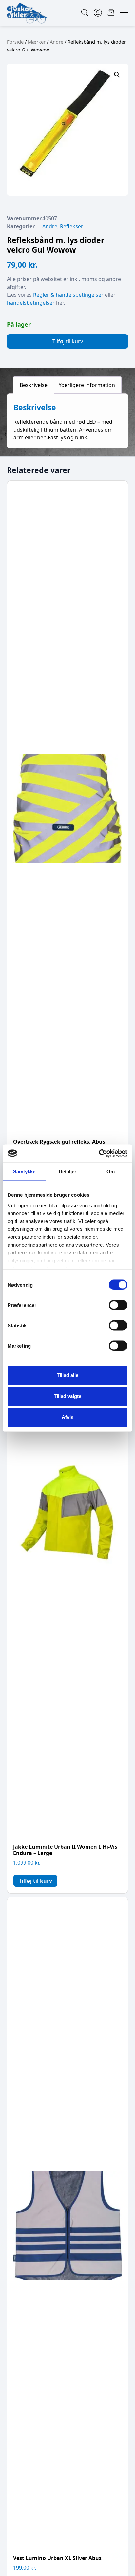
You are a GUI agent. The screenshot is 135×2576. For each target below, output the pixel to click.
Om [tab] (111, 1172)
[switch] (118, 1305)
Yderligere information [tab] (87, 385)
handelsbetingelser (31, 303)
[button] (117, 75)
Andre (57, 42)
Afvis (67, 1417)
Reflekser (72, 226)
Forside (15, 42)
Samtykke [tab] (24, 1172)
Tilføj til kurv (68, 341)
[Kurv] (111, 13)
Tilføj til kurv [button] (35, 1881)
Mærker (37, 42)
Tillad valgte (67, 1396)
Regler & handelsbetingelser (68, 295)
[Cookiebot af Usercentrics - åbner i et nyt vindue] (99, 1153)
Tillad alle (67, 1375)
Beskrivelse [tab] (34, 385)
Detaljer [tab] (68, 1172)
